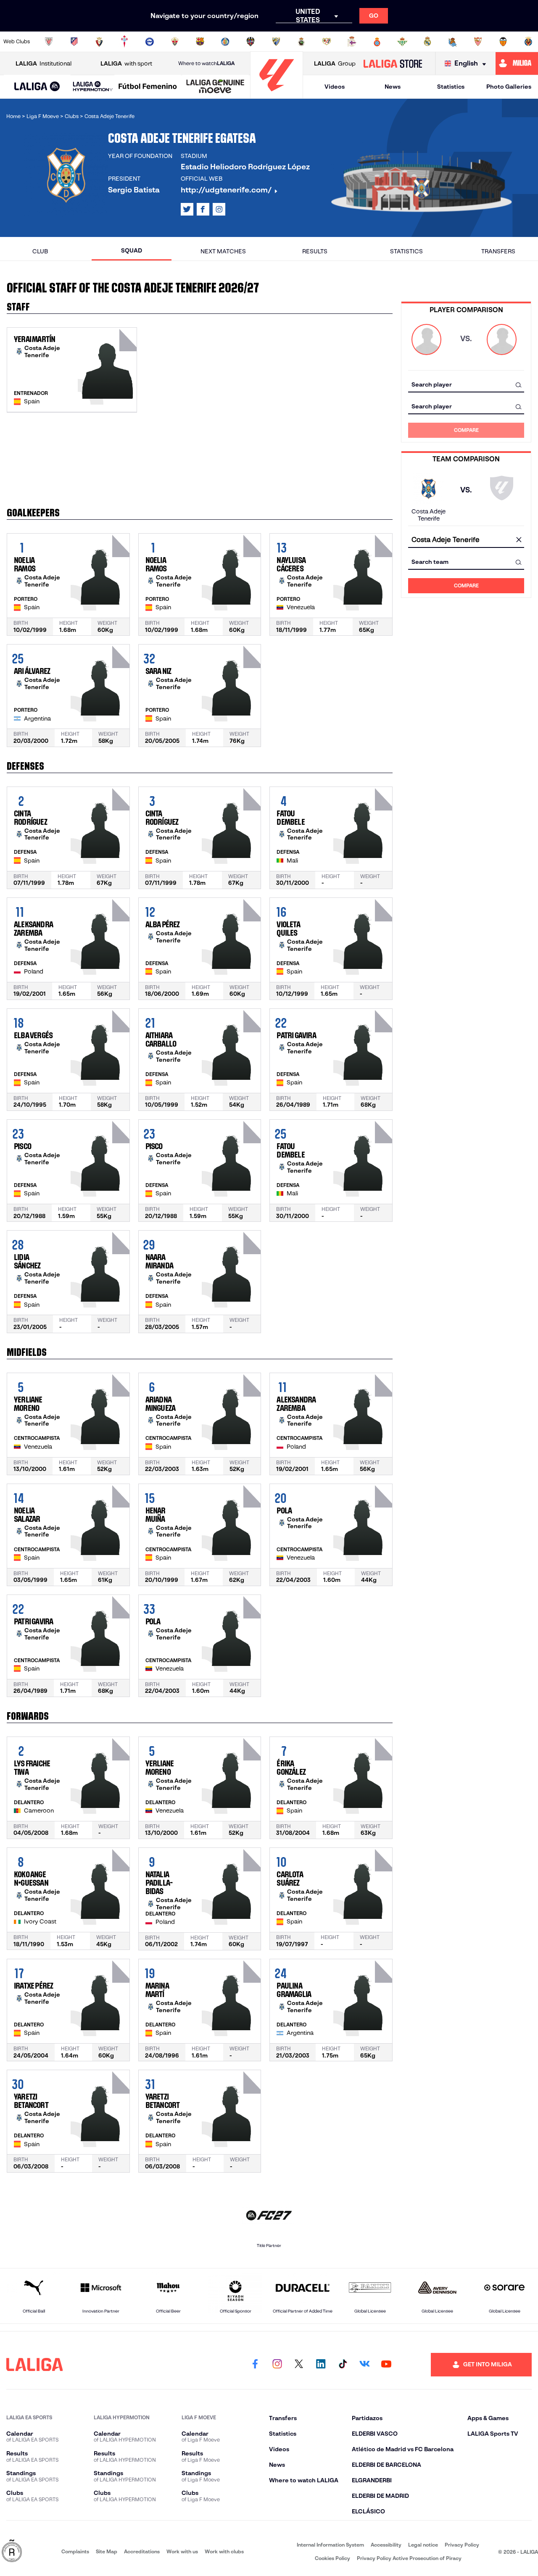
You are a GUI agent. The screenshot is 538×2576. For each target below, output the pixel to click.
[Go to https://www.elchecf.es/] (175, 42)
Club (40, 251)
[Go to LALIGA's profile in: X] (187, 209)
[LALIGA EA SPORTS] (37, 87)
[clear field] (519, 540)
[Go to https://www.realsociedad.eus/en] (453, 42)
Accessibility (386, 2545)
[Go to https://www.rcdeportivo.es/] (352, 42)
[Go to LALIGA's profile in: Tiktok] (343, 2365)
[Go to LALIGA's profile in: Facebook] (255, 2365)
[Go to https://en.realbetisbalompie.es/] (402, 42)
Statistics (451, 87)
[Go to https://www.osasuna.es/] (99, 42)
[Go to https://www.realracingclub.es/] (301, 42)
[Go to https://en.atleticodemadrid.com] (74, 42)
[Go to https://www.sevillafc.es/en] (478, 42)
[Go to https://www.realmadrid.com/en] (427, 42)
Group (335, 63)
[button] (37, 87)
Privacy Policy (462, 2545)
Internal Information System (330, 2545)
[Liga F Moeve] (148, 87)
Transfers (498, 251)
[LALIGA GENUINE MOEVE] (215, 87)
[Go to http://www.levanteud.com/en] (251, 42)
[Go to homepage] (277, 95)
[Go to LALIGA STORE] (393, 63)
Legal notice (423, 2545)
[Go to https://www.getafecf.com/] (225, 42)
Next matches (223, 251)
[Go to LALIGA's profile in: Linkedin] (321, 2365)
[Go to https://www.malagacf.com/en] (276, 42)
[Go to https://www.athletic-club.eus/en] (49, 42)
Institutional (44, 63)
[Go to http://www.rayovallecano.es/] (327, 42)
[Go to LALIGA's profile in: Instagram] (219, 209)
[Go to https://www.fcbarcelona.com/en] (200, 42)
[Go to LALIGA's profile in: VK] (364, 2365)
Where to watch (206, 63)
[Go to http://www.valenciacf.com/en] (503, 42)
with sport (126, 63)
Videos (335, 87)
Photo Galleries (509, 87)
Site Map (107, 2551)
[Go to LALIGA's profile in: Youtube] (386, 2365)
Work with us (182, 2551)
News (393, 87)
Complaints (75, 2551)
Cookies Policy (332, 2558)
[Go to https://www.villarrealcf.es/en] (528, 42)
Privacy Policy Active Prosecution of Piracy (409, 2558)
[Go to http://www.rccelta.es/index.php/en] (124, 42)
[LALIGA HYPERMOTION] (93, 87)
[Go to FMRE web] (12, 2551)
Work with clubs (224, 2551)
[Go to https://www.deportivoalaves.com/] (150, 42)
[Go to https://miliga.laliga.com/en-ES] (517, 63)
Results (315, 251)
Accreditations (142, 2551)
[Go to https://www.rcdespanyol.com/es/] (377, 42)
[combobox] (466, 385)
